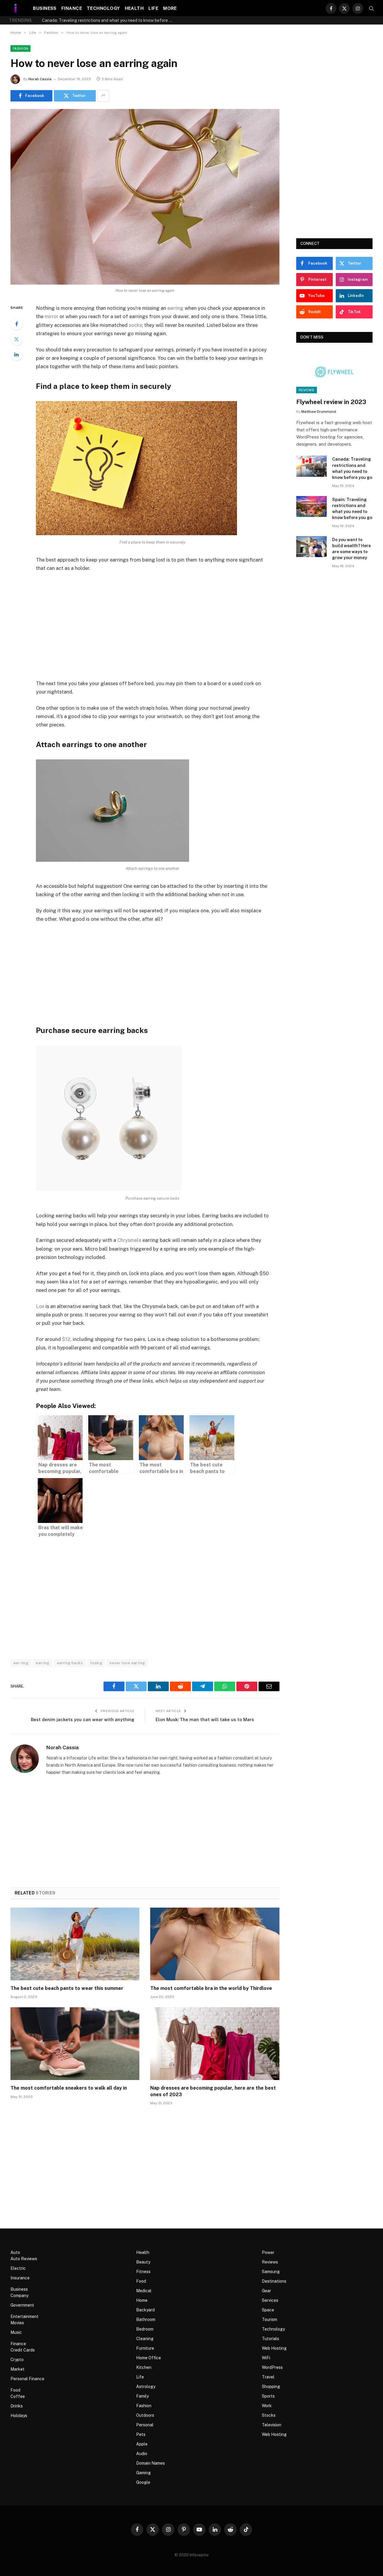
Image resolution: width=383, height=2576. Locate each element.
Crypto (17, 2360)
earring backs (70, 1663)
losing (96, 1663)
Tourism (269, 2319)
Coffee (18, 2396)
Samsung (271, 2272)
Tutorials (270, 2339)
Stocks (269, 2415)
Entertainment (25, 2316)
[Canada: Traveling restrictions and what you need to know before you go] (311, 466)
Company (19, 2296)
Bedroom (145, 2329)
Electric (18, 2268)
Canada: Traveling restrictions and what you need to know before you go (352, 468)
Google (143, 2482)
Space (268, 2310)
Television (272, 2425)
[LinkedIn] (16, 354)
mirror (51, 316)
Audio (142, 2454)
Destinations (274, 2281)
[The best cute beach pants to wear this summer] (75, 1944)
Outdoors (145, 2415)
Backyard (145, 2310)
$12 (66, 1339)
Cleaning (145, 2339)
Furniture (145, 2348)
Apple (142, 2444)
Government (22, 2305)
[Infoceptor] (16, 8)
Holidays (19, 2416)
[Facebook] (16, 324)
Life (153, 8)
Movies (17, 2323)
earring (175, 308)
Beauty (143, 2262)
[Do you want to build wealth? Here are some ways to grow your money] (311, 547)
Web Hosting (274, 2348)
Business (45, 8)
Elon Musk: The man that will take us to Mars (205, 1719)
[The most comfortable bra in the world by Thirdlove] (215, 1944)
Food (15, 2390)
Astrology (146, 2387)
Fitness (143, 2272)
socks (135, 325)
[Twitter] (16, 339)
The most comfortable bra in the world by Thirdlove (211, 1988)
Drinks (17, 2406)
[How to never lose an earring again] (145, 197)
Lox (40, 1306)
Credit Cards (23, 2350)
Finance (72, 8)
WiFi (266, 2358)
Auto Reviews (24, 2259)
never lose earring (127, 1663)
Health (134, 8)
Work (267, 2406)
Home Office (149, 2358)
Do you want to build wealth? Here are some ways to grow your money (351, 549)
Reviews (307, 390)
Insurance (20, 2278)
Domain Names (151, 2463)
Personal (145, 2425)
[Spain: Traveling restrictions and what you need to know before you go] (311, 507)
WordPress (272, 2367)
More (170, 8)
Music (16, 2332)
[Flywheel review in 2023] (335, 372)
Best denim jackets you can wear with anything (83, 1719)
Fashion (20, 48)
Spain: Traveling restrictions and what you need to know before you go (109, 20)
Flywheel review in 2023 (331, 402)
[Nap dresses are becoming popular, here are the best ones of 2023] (215, 2044)
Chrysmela (129, 1240)
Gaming (143, 2473)
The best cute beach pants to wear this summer (67, 1988)
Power (268, 2252)
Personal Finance (27, 2379)
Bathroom (146, 2319)
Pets (141, 2434)
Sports (268, 2396)
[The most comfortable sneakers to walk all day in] (75, 2044)
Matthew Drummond (319, 412)
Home (142, 2300)
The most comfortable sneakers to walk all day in (69, 2088)
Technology (103, 8)
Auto (15, 2252)
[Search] (371, 8)
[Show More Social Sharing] (103, 96)
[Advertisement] (160, 626)
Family (142, 2396)
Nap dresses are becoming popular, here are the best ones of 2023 (213, 2091)
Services (270, 2300)
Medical (144, 2291)
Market (18, 2369)
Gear (266, 2291)
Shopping (271, 2387)
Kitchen (144, 2367)
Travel (268, 2377)
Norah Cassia (40, 79)
